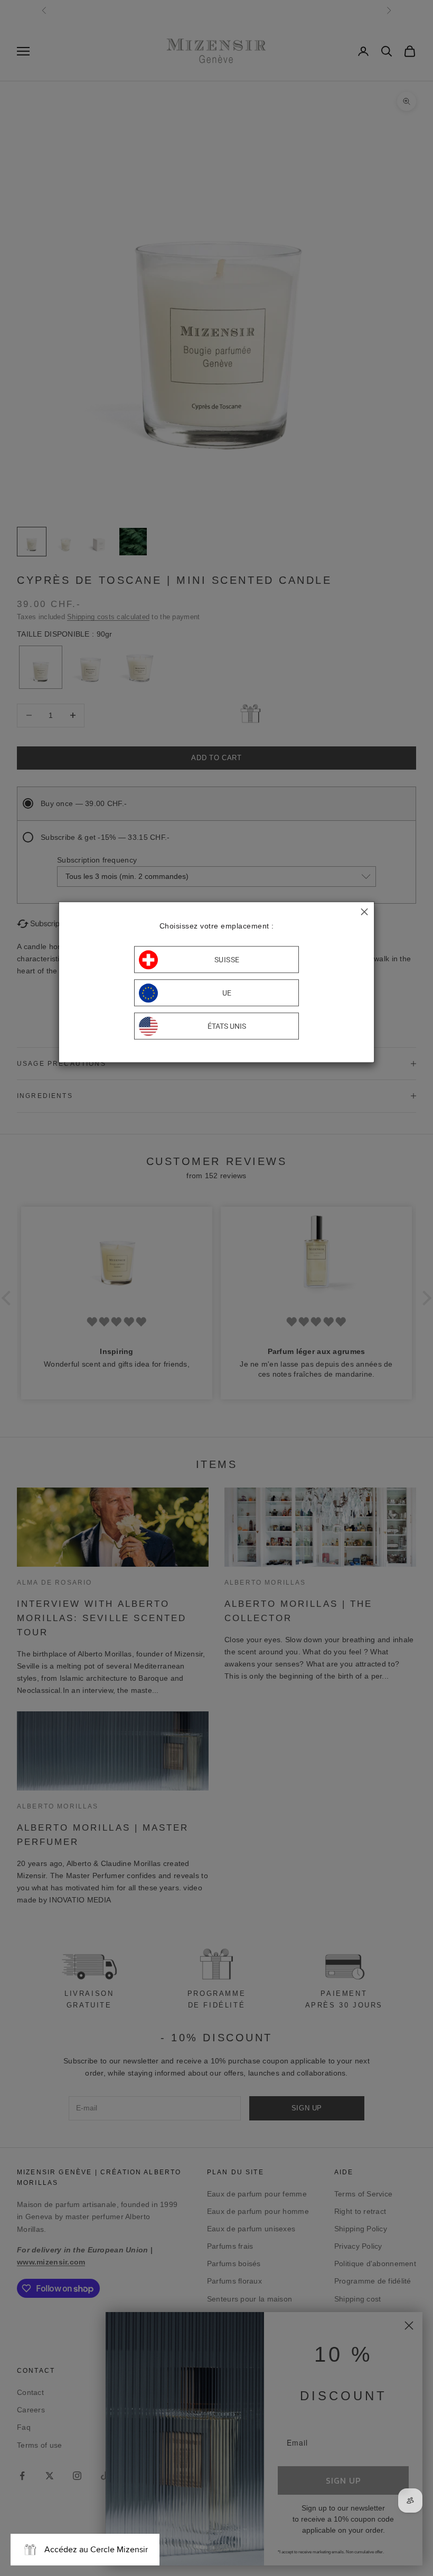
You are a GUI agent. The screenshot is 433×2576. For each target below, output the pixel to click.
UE (227, 993)
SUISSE (227, 960)
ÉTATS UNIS (227, 1026)
